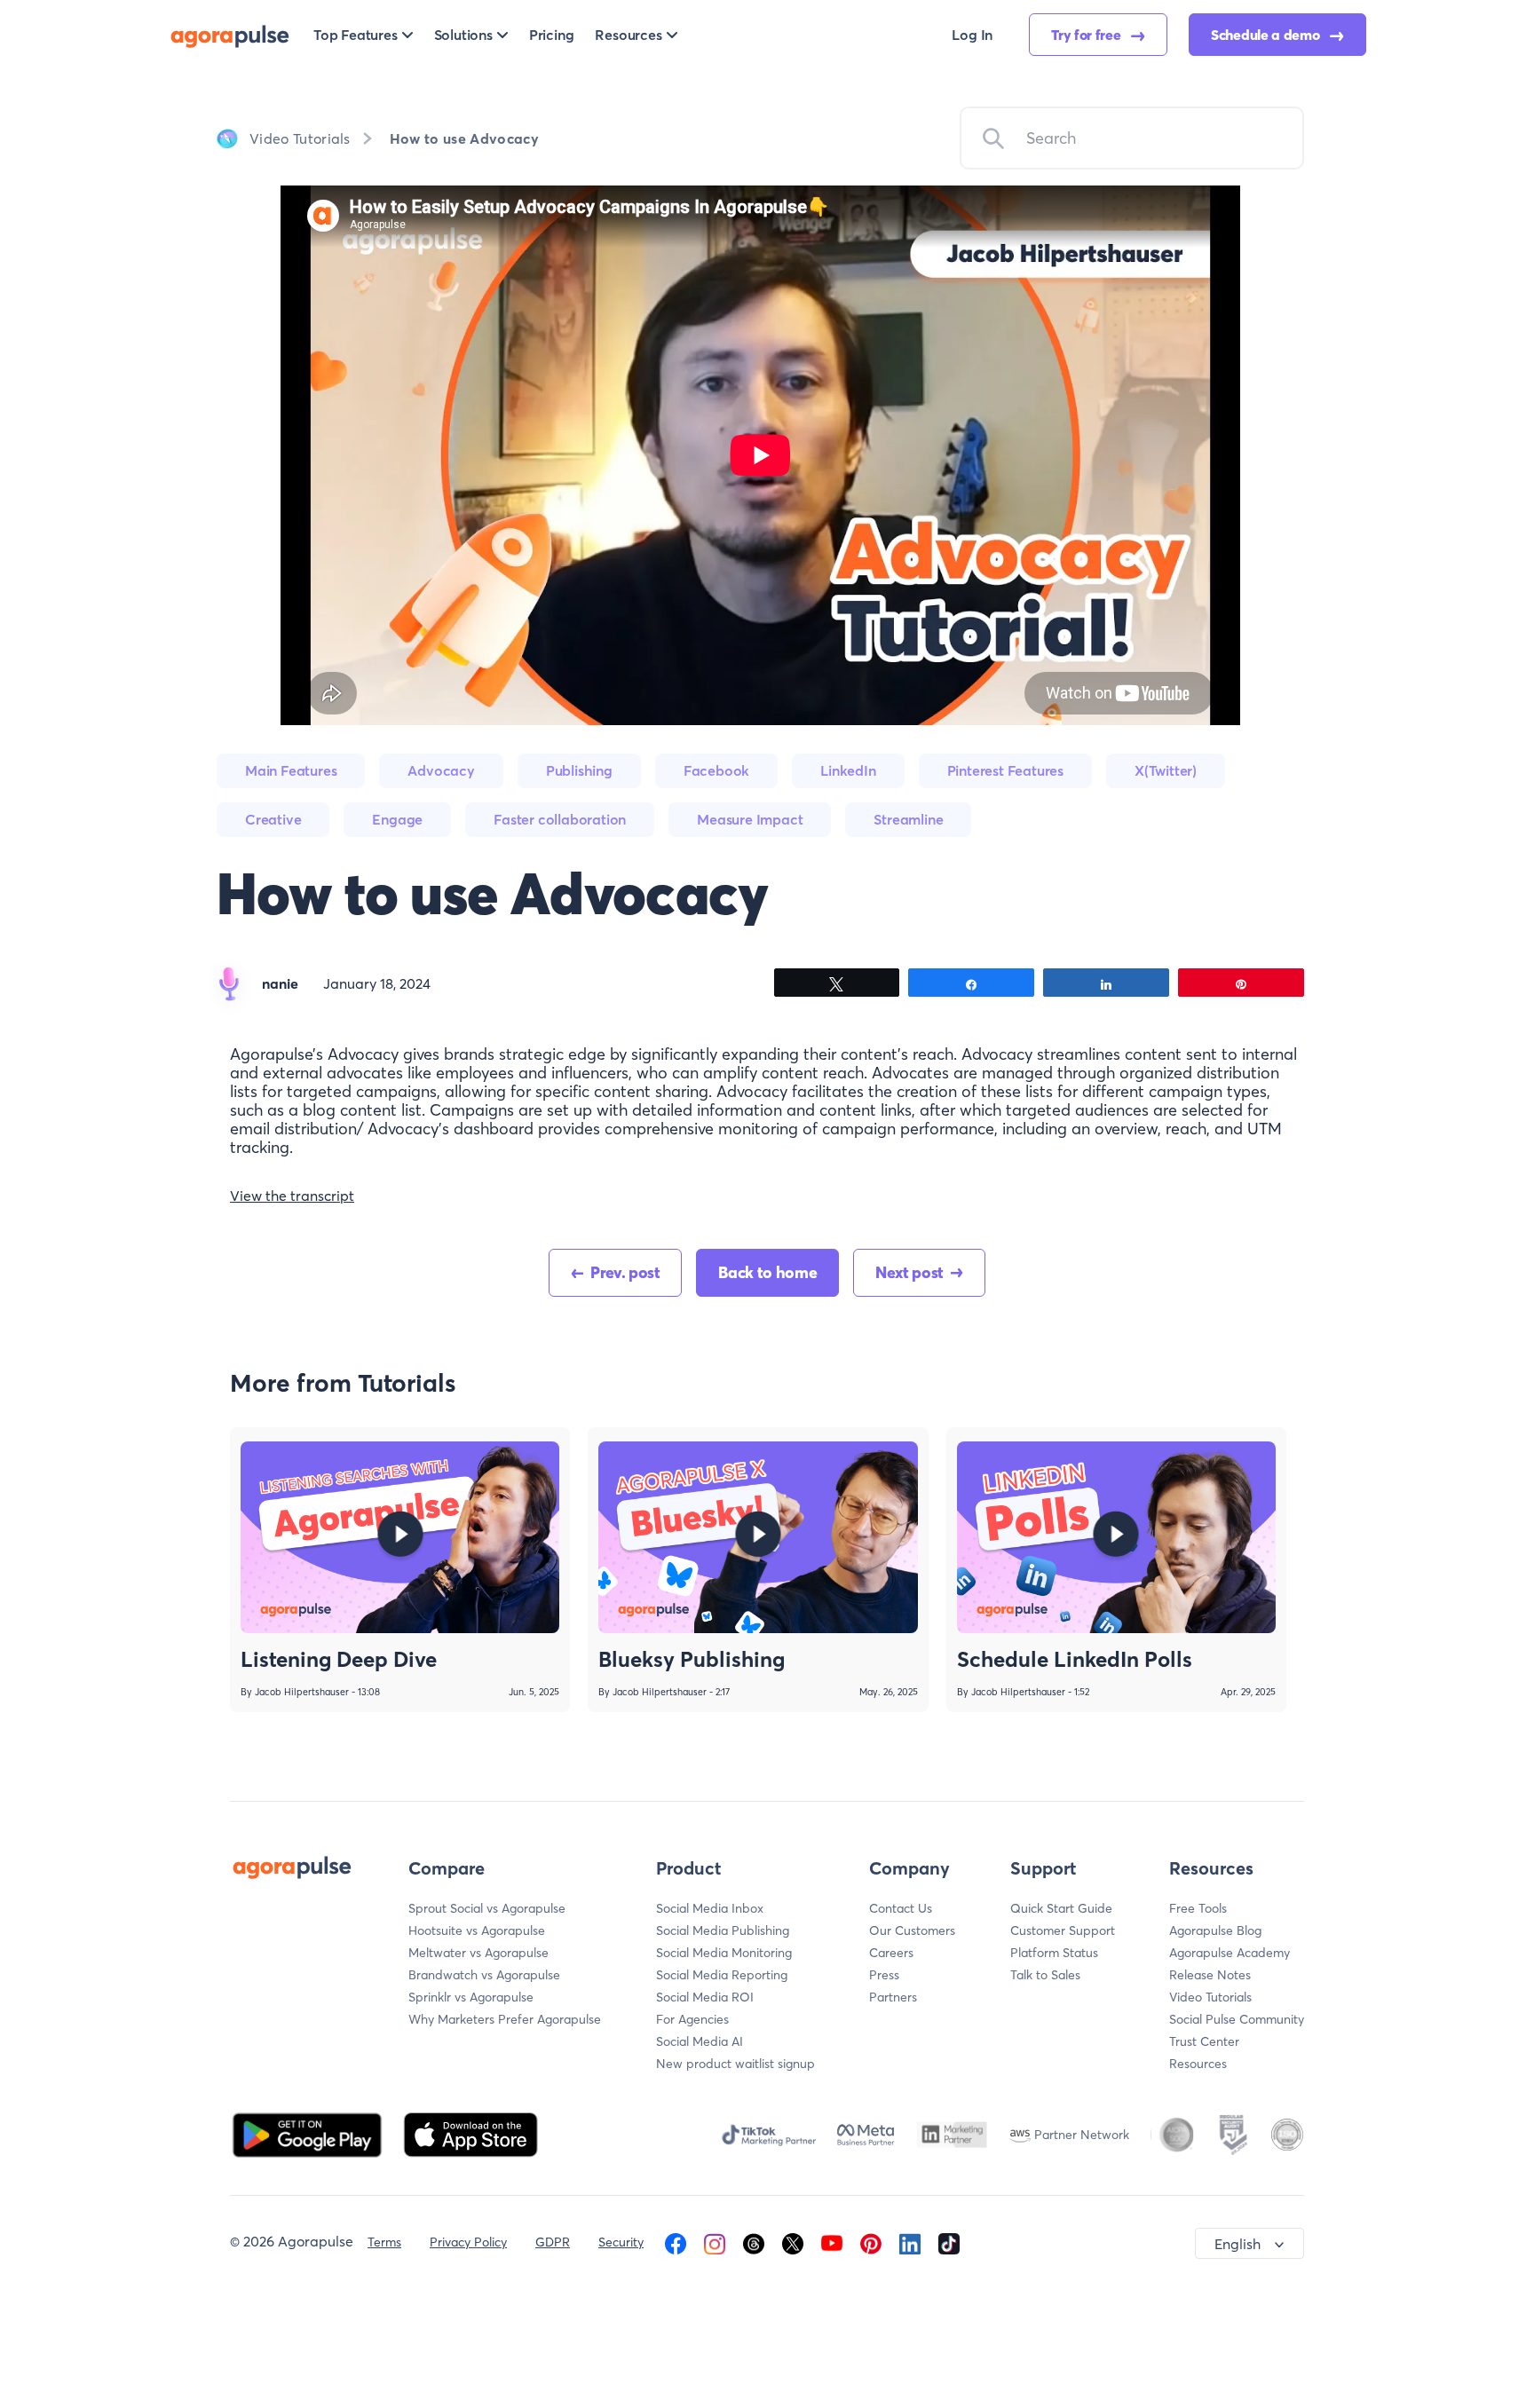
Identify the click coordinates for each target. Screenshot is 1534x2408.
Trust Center (1204, 2041)
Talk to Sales (1045, 1975)
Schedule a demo (1267, 35)
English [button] (1237, 2244)
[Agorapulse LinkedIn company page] (910, 2242)
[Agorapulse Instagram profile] (715, 2242)
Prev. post (625, 1272)
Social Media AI (700, 2041)
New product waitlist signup (735, 2064)
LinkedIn (848, 770)
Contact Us (901, 1908)
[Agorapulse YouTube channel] (832, 2242)
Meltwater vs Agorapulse (478, 1953)
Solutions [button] (463, 35)
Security (621, 2242)
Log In (972, 35)
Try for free (1087, 35)
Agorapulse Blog (1215, 1930)
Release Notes (1210, 1975)
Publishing (579, 770)
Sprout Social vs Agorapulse (487, 1908)
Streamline (908, 819)
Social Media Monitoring (724, 1953)
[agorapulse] (230, 35)
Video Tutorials (300, 138)
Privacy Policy (468, 2242)
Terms (384, 2242)
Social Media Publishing (723, 1930)
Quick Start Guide (1061, 1908)
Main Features (291, 770)
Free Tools (1198, 1908)
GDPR (553, 2242)
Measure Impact (750, 819)
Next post (909, 1272)
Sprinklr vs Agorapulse (471, 1997)
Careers (891, 1953)
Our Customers (912, 1930)
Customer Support (1063, 1930)
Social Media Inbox (710, 1908)
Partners (893, 1997)
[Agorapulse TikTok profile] (949, 2242)
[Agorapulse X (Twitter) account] (793, 2242)
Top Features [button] (356, 35)
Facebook (716, 770)
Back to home (767, 1272)
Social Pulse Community (1237, 2019)
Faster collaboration (560, 819)
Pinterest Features (1005, 770)
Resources (1198, 2064)
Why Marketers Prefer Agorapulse (505, 2019)
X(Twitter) (1166, 770)
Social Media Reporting (722, 1975)
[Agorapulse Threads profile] (754, 2242)
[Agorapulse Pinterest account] (871, 2242)
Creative (273, 819)
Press (884, 1975)
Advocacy (441, 770)
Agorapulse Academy (1230, 1953)
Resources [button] (628, 35)
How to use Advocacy (464, 138)
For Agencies (692, 2019)
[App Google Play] (309, 2133)
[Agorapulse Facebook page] (676, 2242)
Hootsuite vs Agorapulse (477, 1930)
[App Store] (470, 2133)
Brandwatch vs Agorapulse (484, 1975)
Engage (397, 819)
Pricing (552, 35)
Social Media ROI (705, 1997)
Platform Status (1054, 1953)
